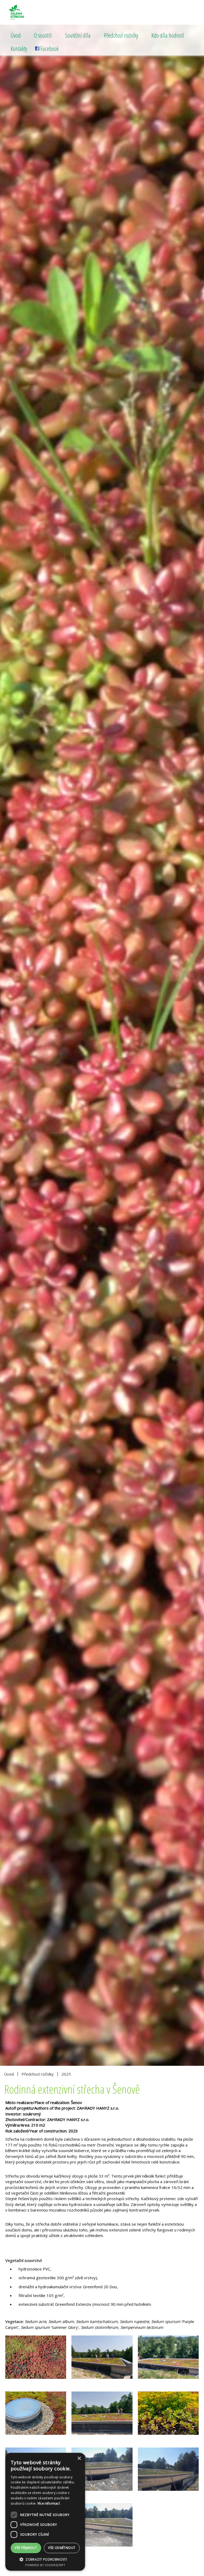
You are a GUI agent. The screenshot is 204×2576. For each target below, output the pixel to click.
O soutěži (43, 35)
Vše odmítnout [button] (62, 2548)
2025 (66, 2074)
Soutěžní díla (78, 35)
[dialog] (45, 2512)
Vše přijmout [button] (26, 2548)
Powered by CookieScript (45, 2565)
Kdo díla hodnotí (168, 35)
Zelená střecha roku (29, 12)
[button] (45, 2559)
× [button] (79, 2459)
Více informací (49, 2503)
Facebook (50, 49)
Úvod (16, 35)
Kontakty (19, 49)
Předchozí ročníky (121, 35)
